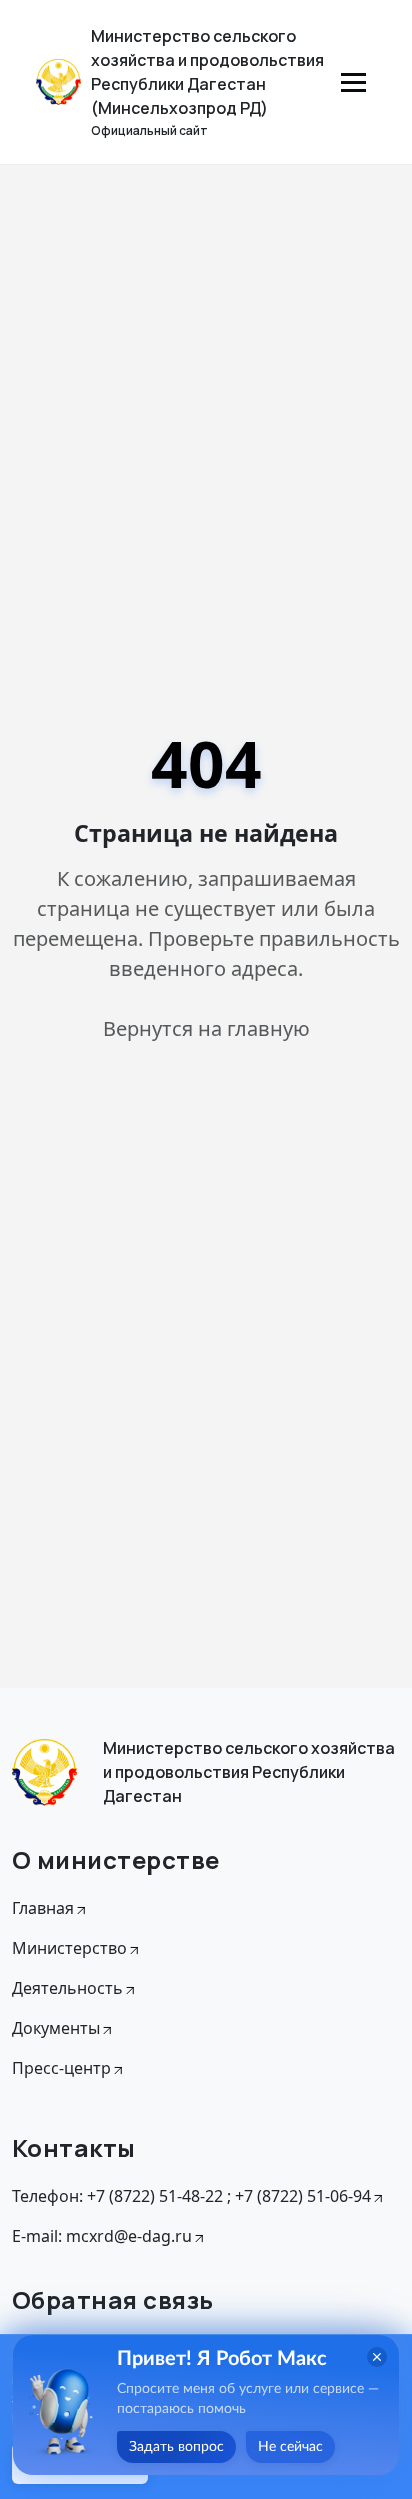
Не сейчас (290, 2447)
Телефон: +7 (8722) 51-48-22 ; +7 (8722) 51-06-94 (191, 2196)
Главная (43, 1908)
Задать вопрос (176, 2447)
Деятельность (67, 1988)
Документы (56, 2028)
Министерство (69, 1948)
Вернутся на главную (206, 1028)
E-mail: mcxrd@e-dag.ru (102, 2236)
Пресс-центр (61, 2068)
